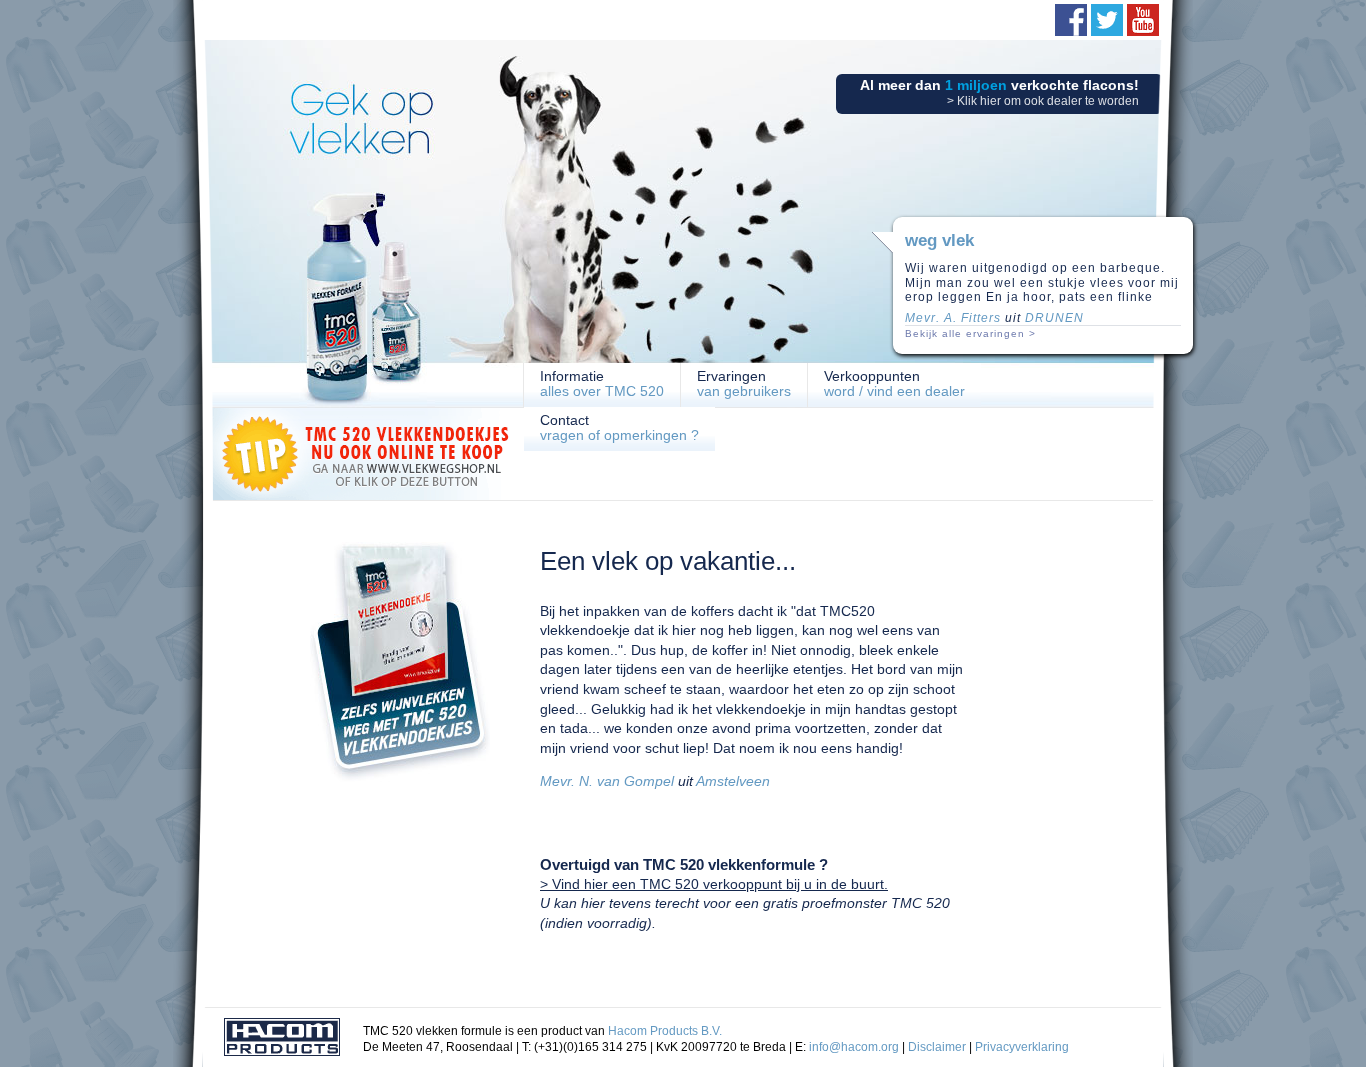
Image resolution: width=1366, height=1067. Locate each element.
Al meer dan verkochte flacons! (999, 92)
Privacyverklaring (1022, 1047)
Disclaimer (937, 1047)
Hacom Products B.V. (665, 1031)
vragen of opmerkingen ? (619, 427)
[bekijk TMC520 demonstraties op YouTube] (1143, 20)
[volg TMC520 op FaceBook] (1071, 20)
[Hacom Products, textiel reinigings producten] (282, 1039)
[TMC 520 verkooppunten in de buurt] (400, 778)
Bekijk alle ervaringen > (970, 333)
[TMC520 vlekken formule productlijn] (363, 320)
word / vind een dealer (894, 383)
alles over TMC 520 (602, 383)
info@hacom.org (854, 1047)
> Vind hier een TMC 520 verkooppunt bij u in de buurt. (714, 884)
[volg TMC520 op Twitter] (1107, 20)
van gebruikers (744, 383)
